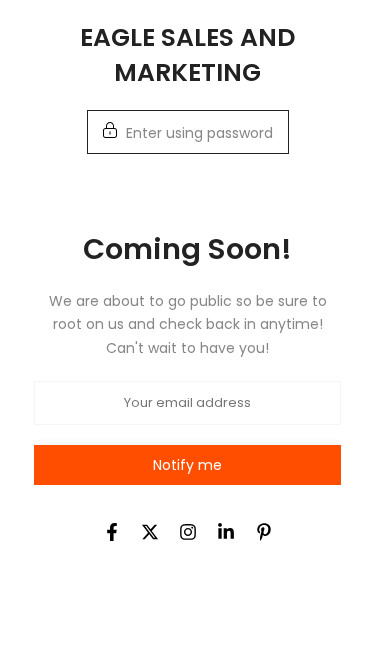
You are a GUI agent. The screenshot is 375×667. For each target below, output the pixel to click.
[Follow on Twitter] (150, 532)
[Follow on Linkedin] (226, 532)
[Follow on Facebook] (112, 532)
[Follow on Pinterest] (264, 532)
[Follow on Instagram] (188, 532)
